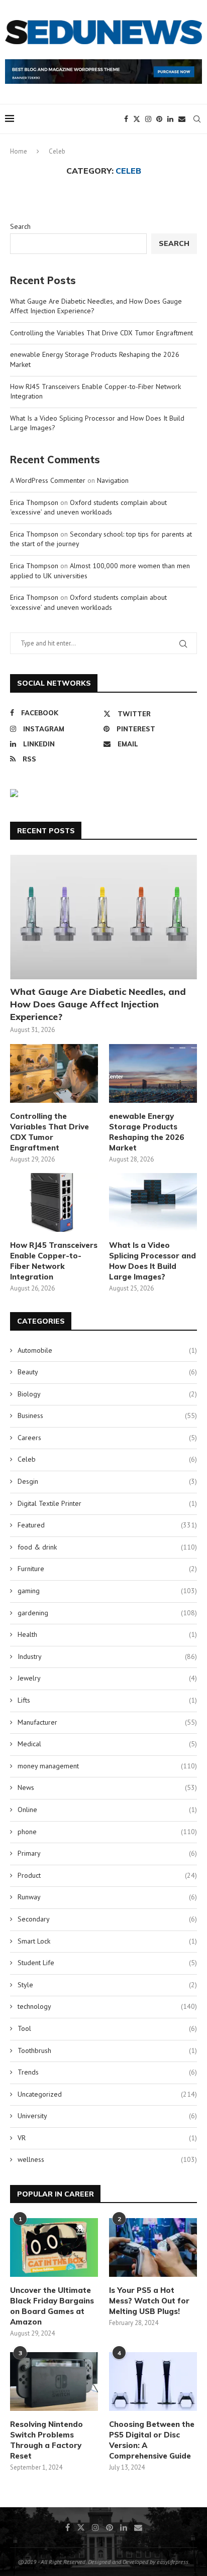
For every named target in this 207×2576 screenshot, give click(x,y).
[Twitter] (137, 119)
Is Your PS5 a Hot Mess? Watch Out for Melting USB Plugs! (149, 2301)
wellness (107, 2159)
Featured (107, 1525)
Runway (107, 1897)
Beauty (107, 1372)
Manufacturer (107, 1722)
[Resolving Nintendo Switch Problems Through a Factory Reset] (54, 2381)
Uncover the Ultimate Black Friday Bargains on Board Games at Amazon (52, 2306)
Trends (107, 2072)
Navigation (113, 480)
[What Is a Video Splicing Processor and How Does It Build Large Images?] (153, 1202)
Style (107, 1985)
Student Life (107, 1963)
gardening (107, 1613)
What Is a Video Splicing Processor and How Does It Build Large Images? (152, 1261)
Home (19, 151)
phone (107, 1832)
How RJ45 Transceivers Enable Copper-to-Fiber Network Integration (54, 1261)
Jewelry (107, 1678)
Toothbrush (107, 2050)
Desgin (107, 1481)
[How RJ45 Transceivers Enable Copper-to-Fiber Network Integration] (54, 1202)
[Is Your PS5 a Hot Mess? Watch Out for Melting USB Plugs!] (153, 2247)
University (107, 2116)
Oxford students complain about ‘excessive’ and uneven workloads (88, 507)
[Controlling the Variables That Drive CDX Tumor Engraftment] (54, 1073)
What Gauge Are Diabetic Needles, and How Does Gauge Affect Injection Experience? (98, 1004)
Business (107, 1415)
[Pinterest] (159, 119)
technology (107, 2006)
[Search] (197, 119)
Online (107, 1810)
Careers (107, 1438)
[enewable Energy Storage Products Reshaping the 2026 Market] (153, 1073)
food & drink (107, 1547)
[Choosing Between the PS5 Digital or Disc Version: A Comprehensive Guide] (153, 2381)
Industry (107, 1656)
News (107, 1787)
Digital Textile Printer (107, 1503)
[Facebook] (126, 119)
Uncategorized (107, 2094)
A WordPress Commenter (48, 480)
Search (20, 226)
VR (107, 2138)
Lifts (107, 1700)
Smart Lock (107, 1941)
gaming (107, 1591)
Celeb (107, 1459)
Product (107, 1875)
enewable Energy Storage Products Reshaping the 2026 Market (147, 1132)
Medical (107, 1744)
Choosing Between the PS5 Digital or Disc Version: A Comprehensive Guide (152, 2440)
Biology (107, 1394)
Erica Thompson (34, 502)
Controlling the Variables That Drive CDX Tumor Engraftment (101, 333)
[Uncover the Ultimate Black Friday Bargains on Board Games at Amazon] (54, 2247)
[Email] (182, 119)
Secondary (107, 1919)
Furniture (107, 1569)
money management (107, 1766)
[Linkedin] (170, 119)
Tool (107, 2028)
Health (107, 1634)
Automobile (107, 1350)
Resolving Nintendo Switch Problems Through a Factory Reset (46, 2440)
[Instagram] (148, 119)
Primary (107, 1853)
